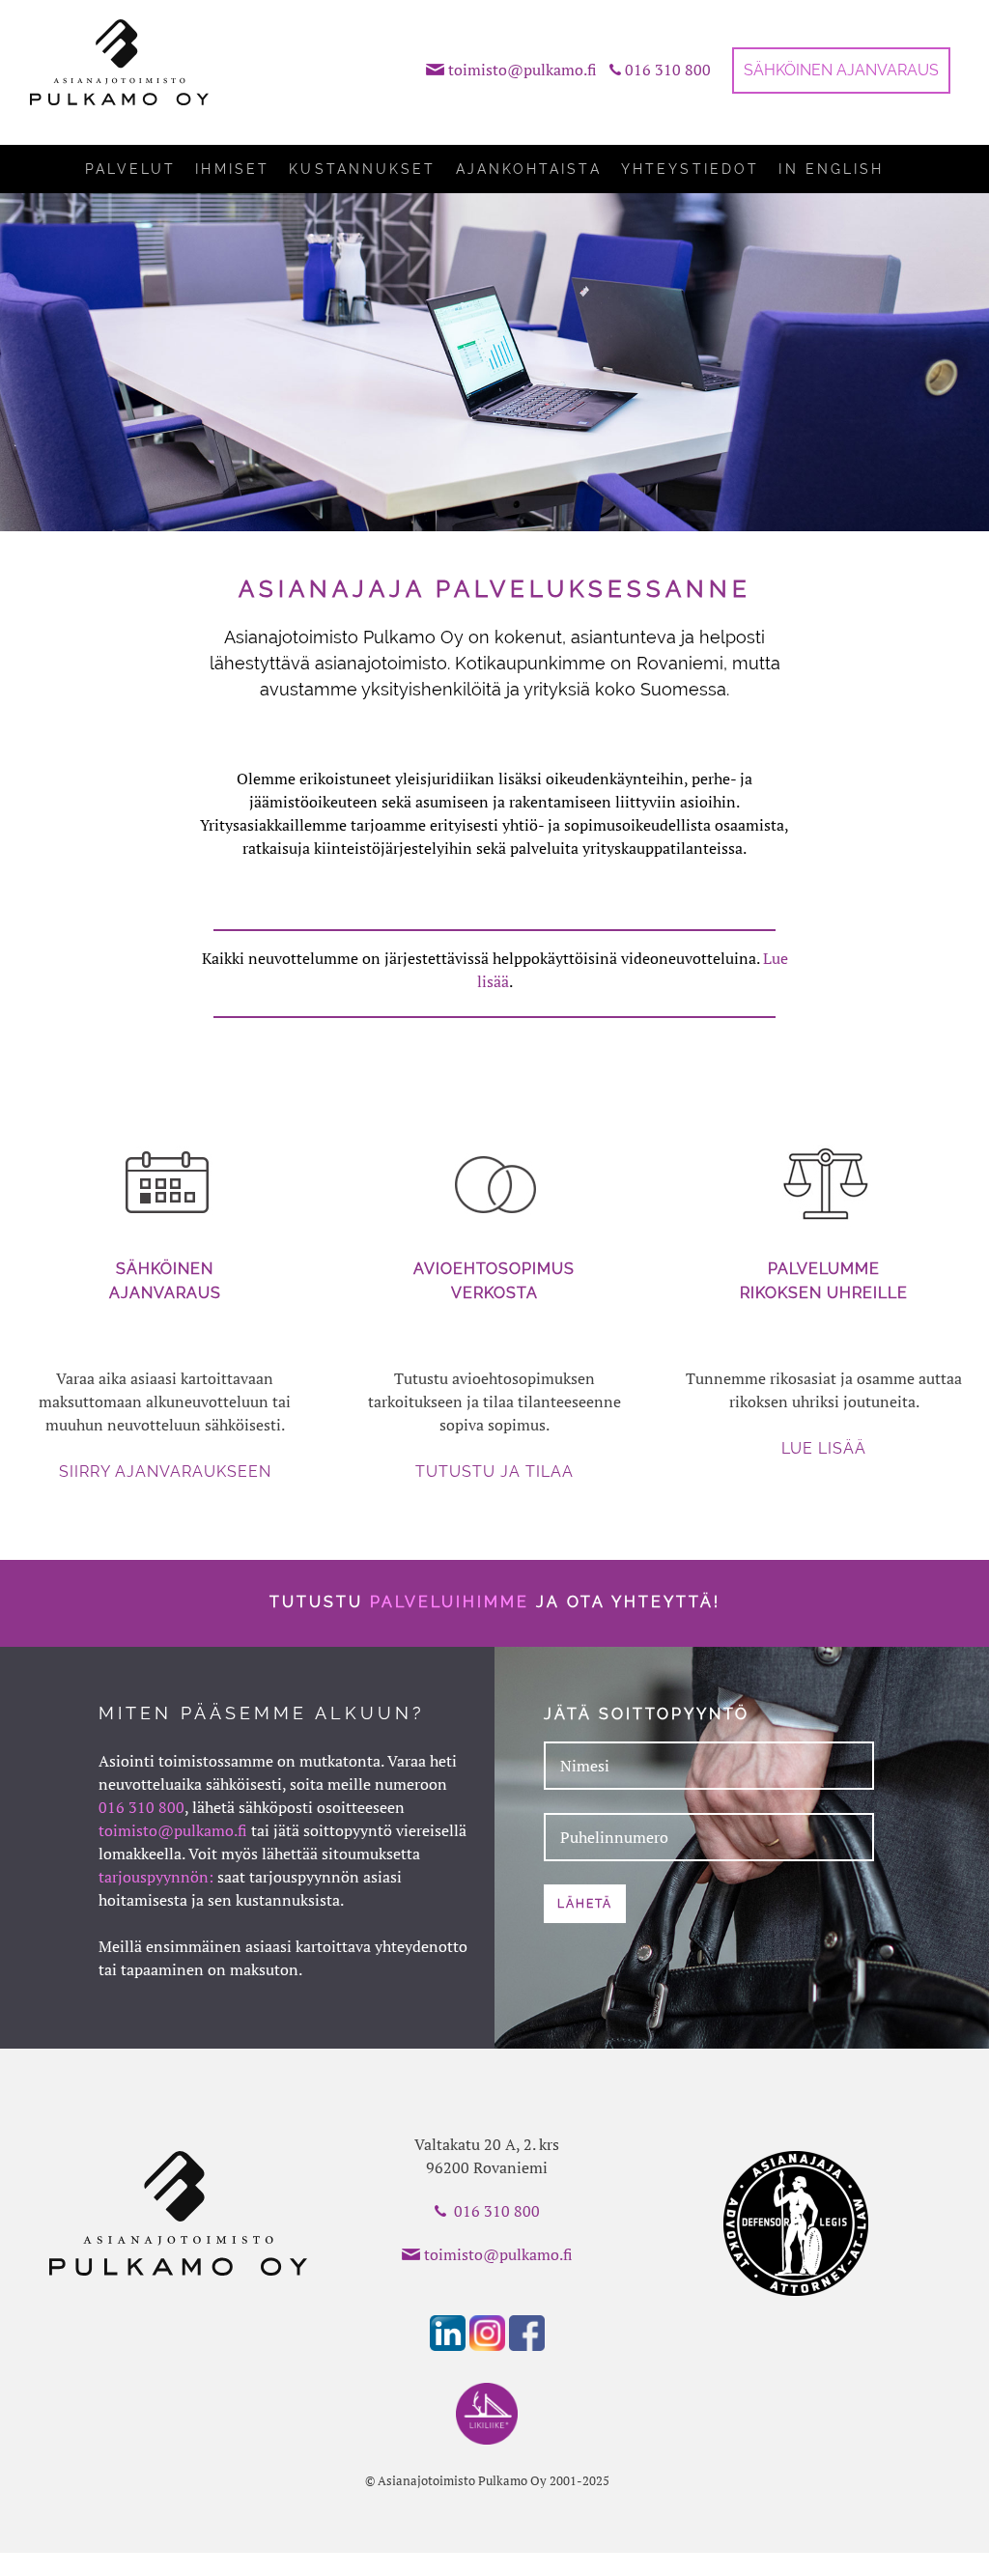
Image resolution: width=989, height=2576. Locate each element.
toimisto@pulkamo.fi (523, 70)
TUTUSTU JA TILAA (494, 1472)
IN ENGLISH (831, 169)
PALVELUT (130, 169)
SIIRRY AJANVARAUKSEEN (165, 1472)
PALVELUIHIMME (450, 1602)
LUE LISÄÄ (824, 1448)
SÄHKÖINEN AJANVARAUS (841, 70)
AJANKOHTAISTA (529, 169)
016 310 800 (668, 70)
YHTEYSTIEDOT (690, 169)
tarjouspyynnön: (156, 1877)
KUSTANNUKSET (362, 169)
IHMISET (232, 169)
